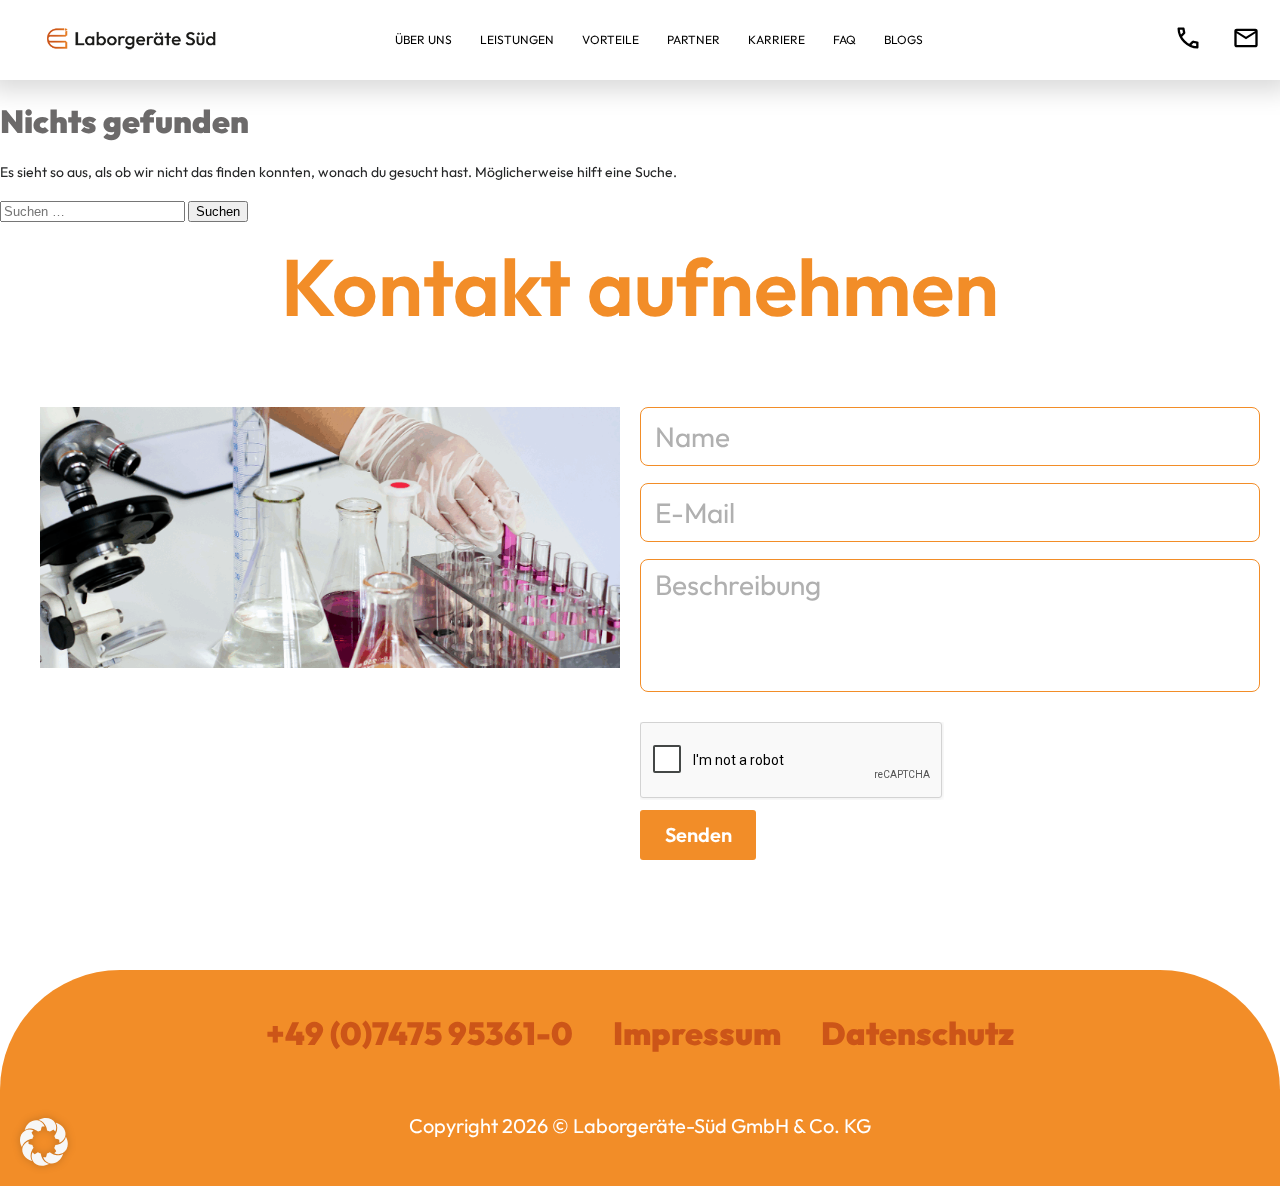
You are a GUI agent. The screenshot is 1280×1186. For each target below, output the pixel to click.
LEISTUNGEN (517, 39)
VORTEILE (610, 39)
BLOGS (903, 39)
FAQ (844, 39)
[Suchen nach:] (94, 211)
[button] (44, 1142)
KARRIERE (776, 39)
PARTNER (693, 39)
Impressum (697, 1033)
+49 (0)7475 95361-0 (419, 1033)
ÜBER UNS (423, 39)
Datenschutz (917, 1033)
